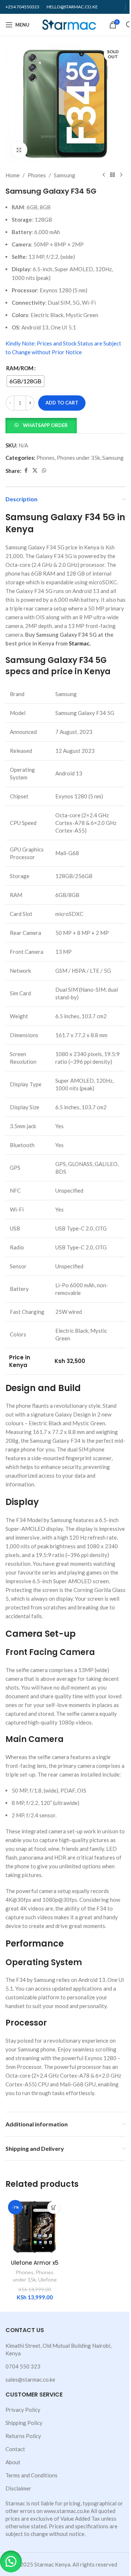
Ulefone (47, 2279)
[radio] (25, 381)
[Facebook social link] (26, 471)
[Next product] (121, 175)
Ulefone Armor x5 (35, 2263)
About (13, 2462)
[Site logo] (69, 24)
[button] (41, 425)
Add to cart (62, 403)
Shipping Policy (24, 2423)
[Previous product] (104, 175)
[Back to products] (112, 175)
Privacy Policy (23, 2410)
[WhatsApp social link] (44, 471)
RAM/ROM (20, 368)
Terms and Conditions (31, 2475)
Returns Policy (23, 2436)
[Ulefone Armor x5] (35, 2227)
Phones (37, 175)
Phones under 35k (78, 458)
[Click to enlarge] (19, 150)
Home (13, 175)
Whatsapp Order (45, 425)
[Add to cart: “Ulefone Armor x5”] (54, 2207)
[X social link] (35, 471)
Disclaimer (18, 2488)
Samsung (65, 175)
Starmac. (80, 643)
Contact (15, 2449)
